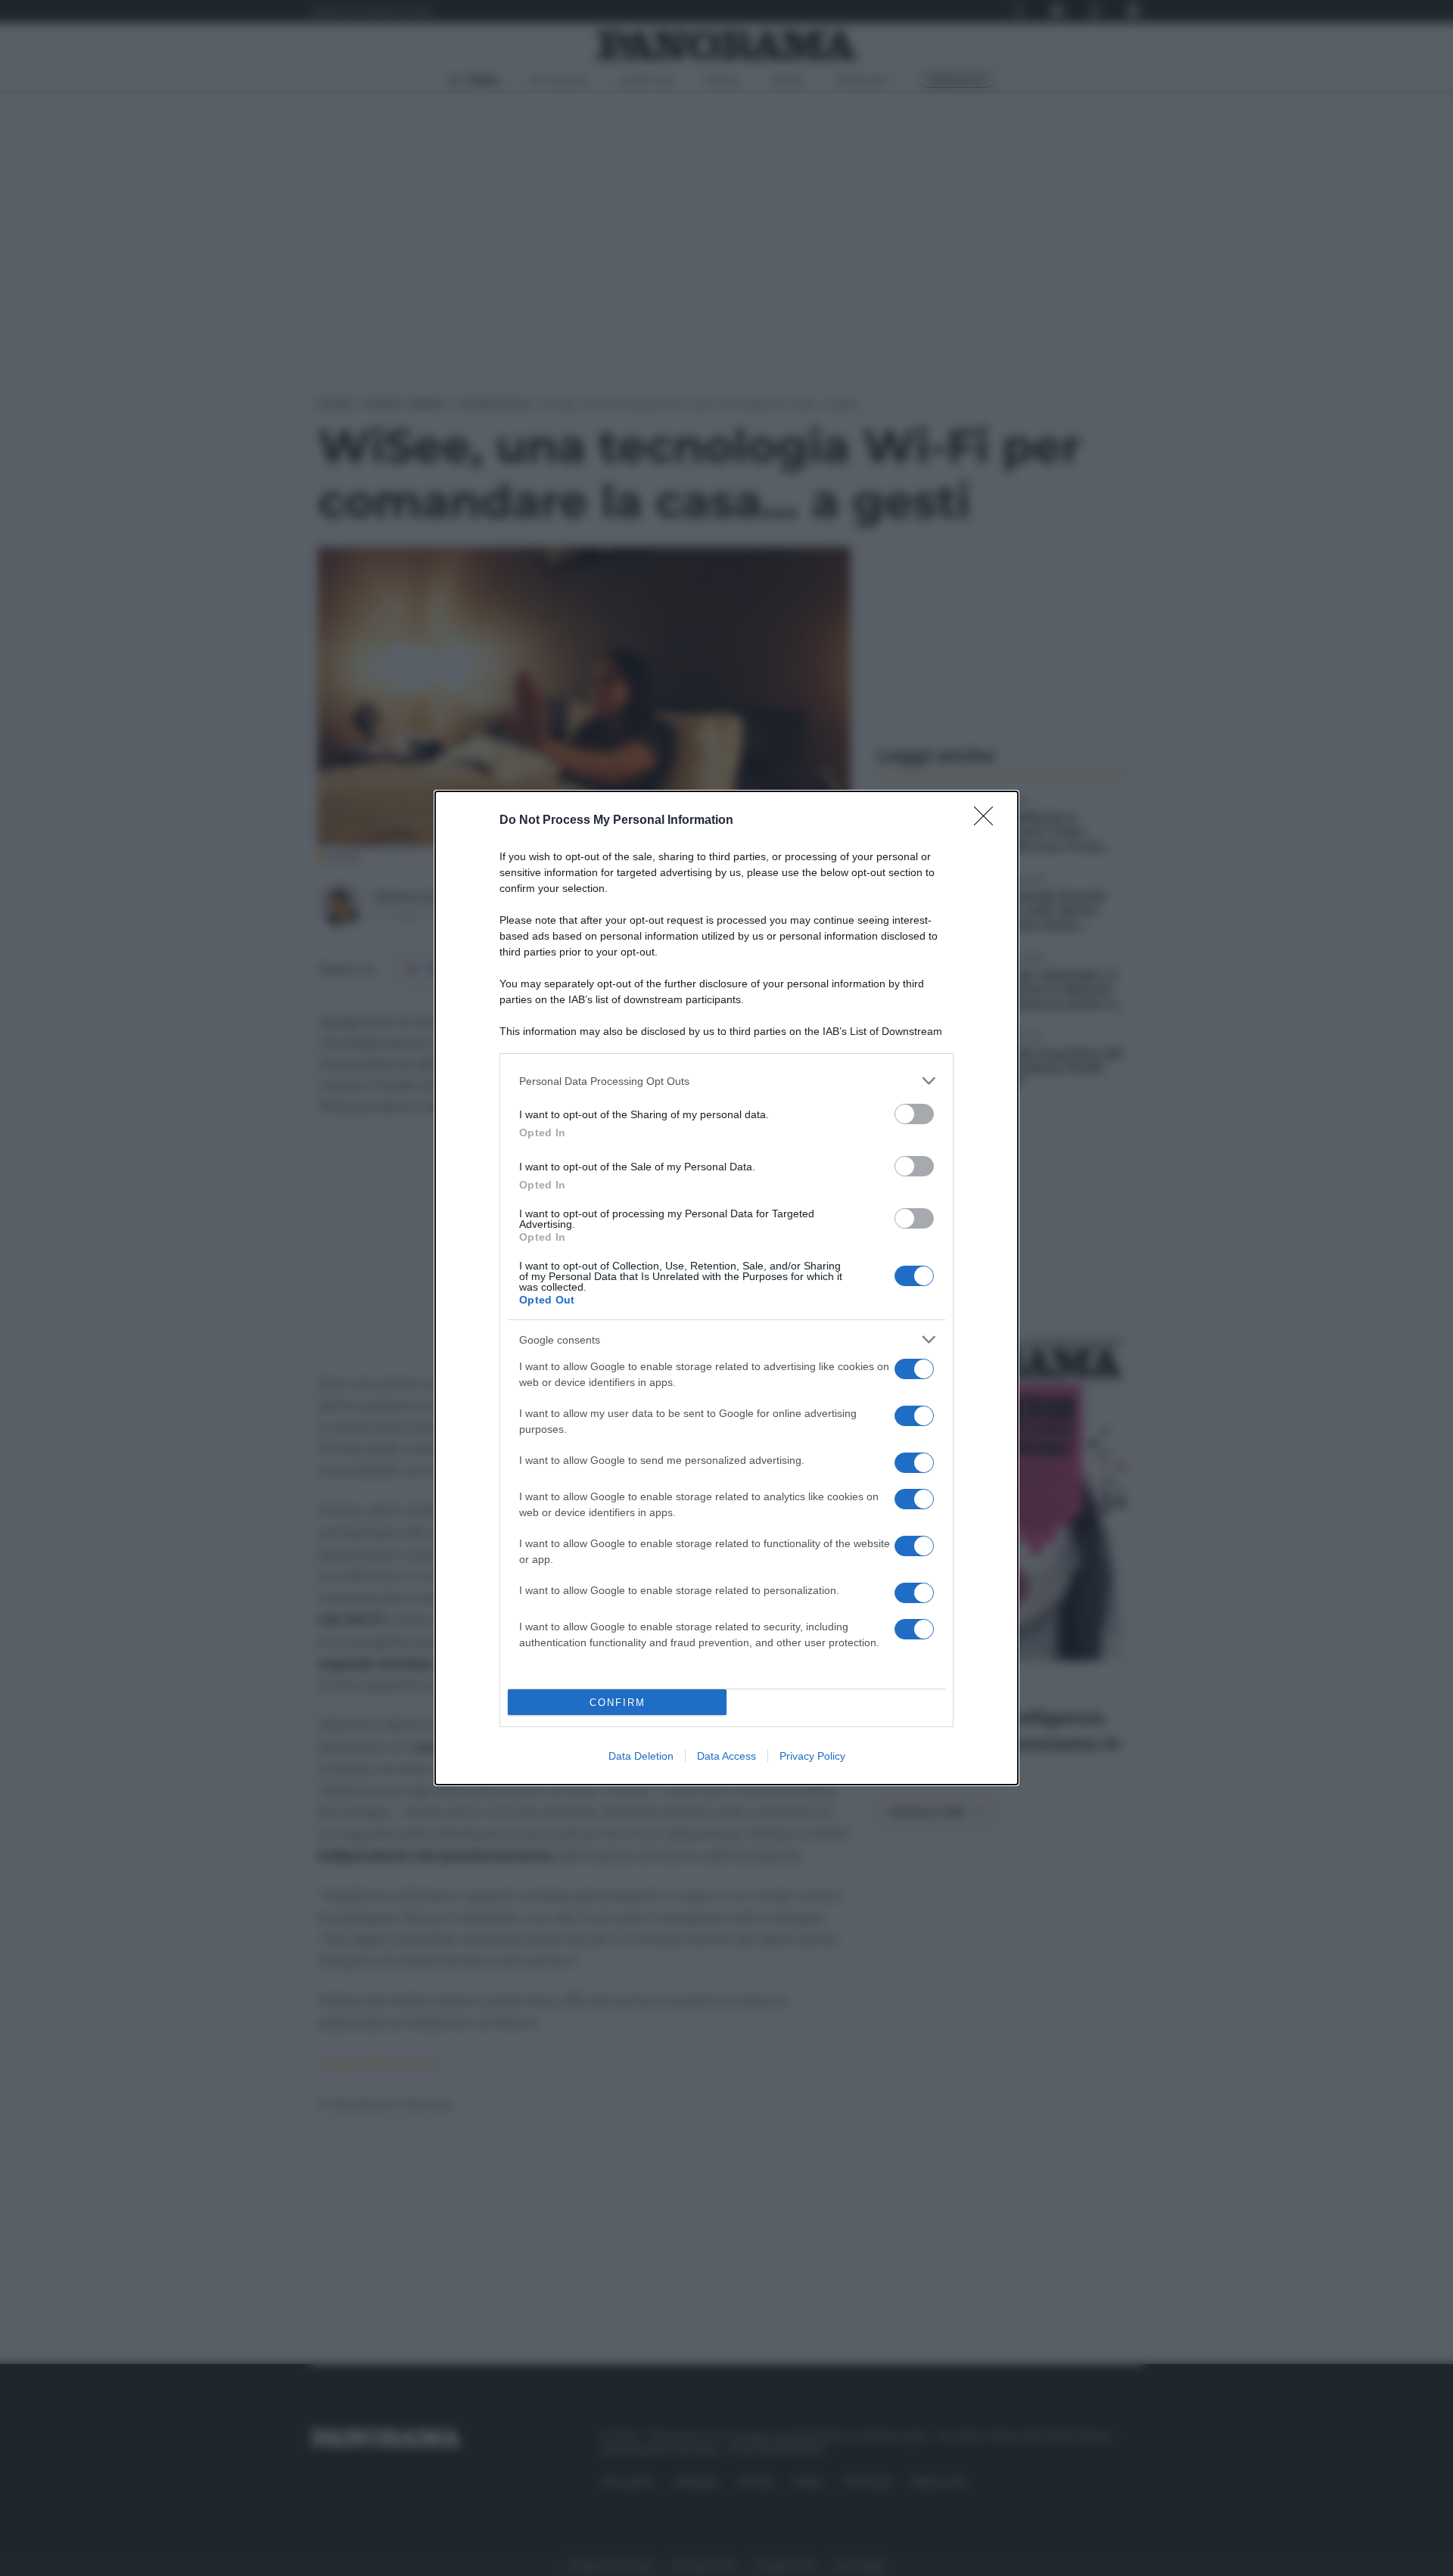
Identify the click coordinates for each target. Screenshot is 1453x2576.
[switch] (914, 1114)
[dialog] (726, 1288)
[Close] (988, 821)
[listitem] (726, 1081)
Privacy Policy (812, 1756)
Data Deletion (641, 1756)
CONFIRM (618, 1703)
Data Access (726, 1756)
